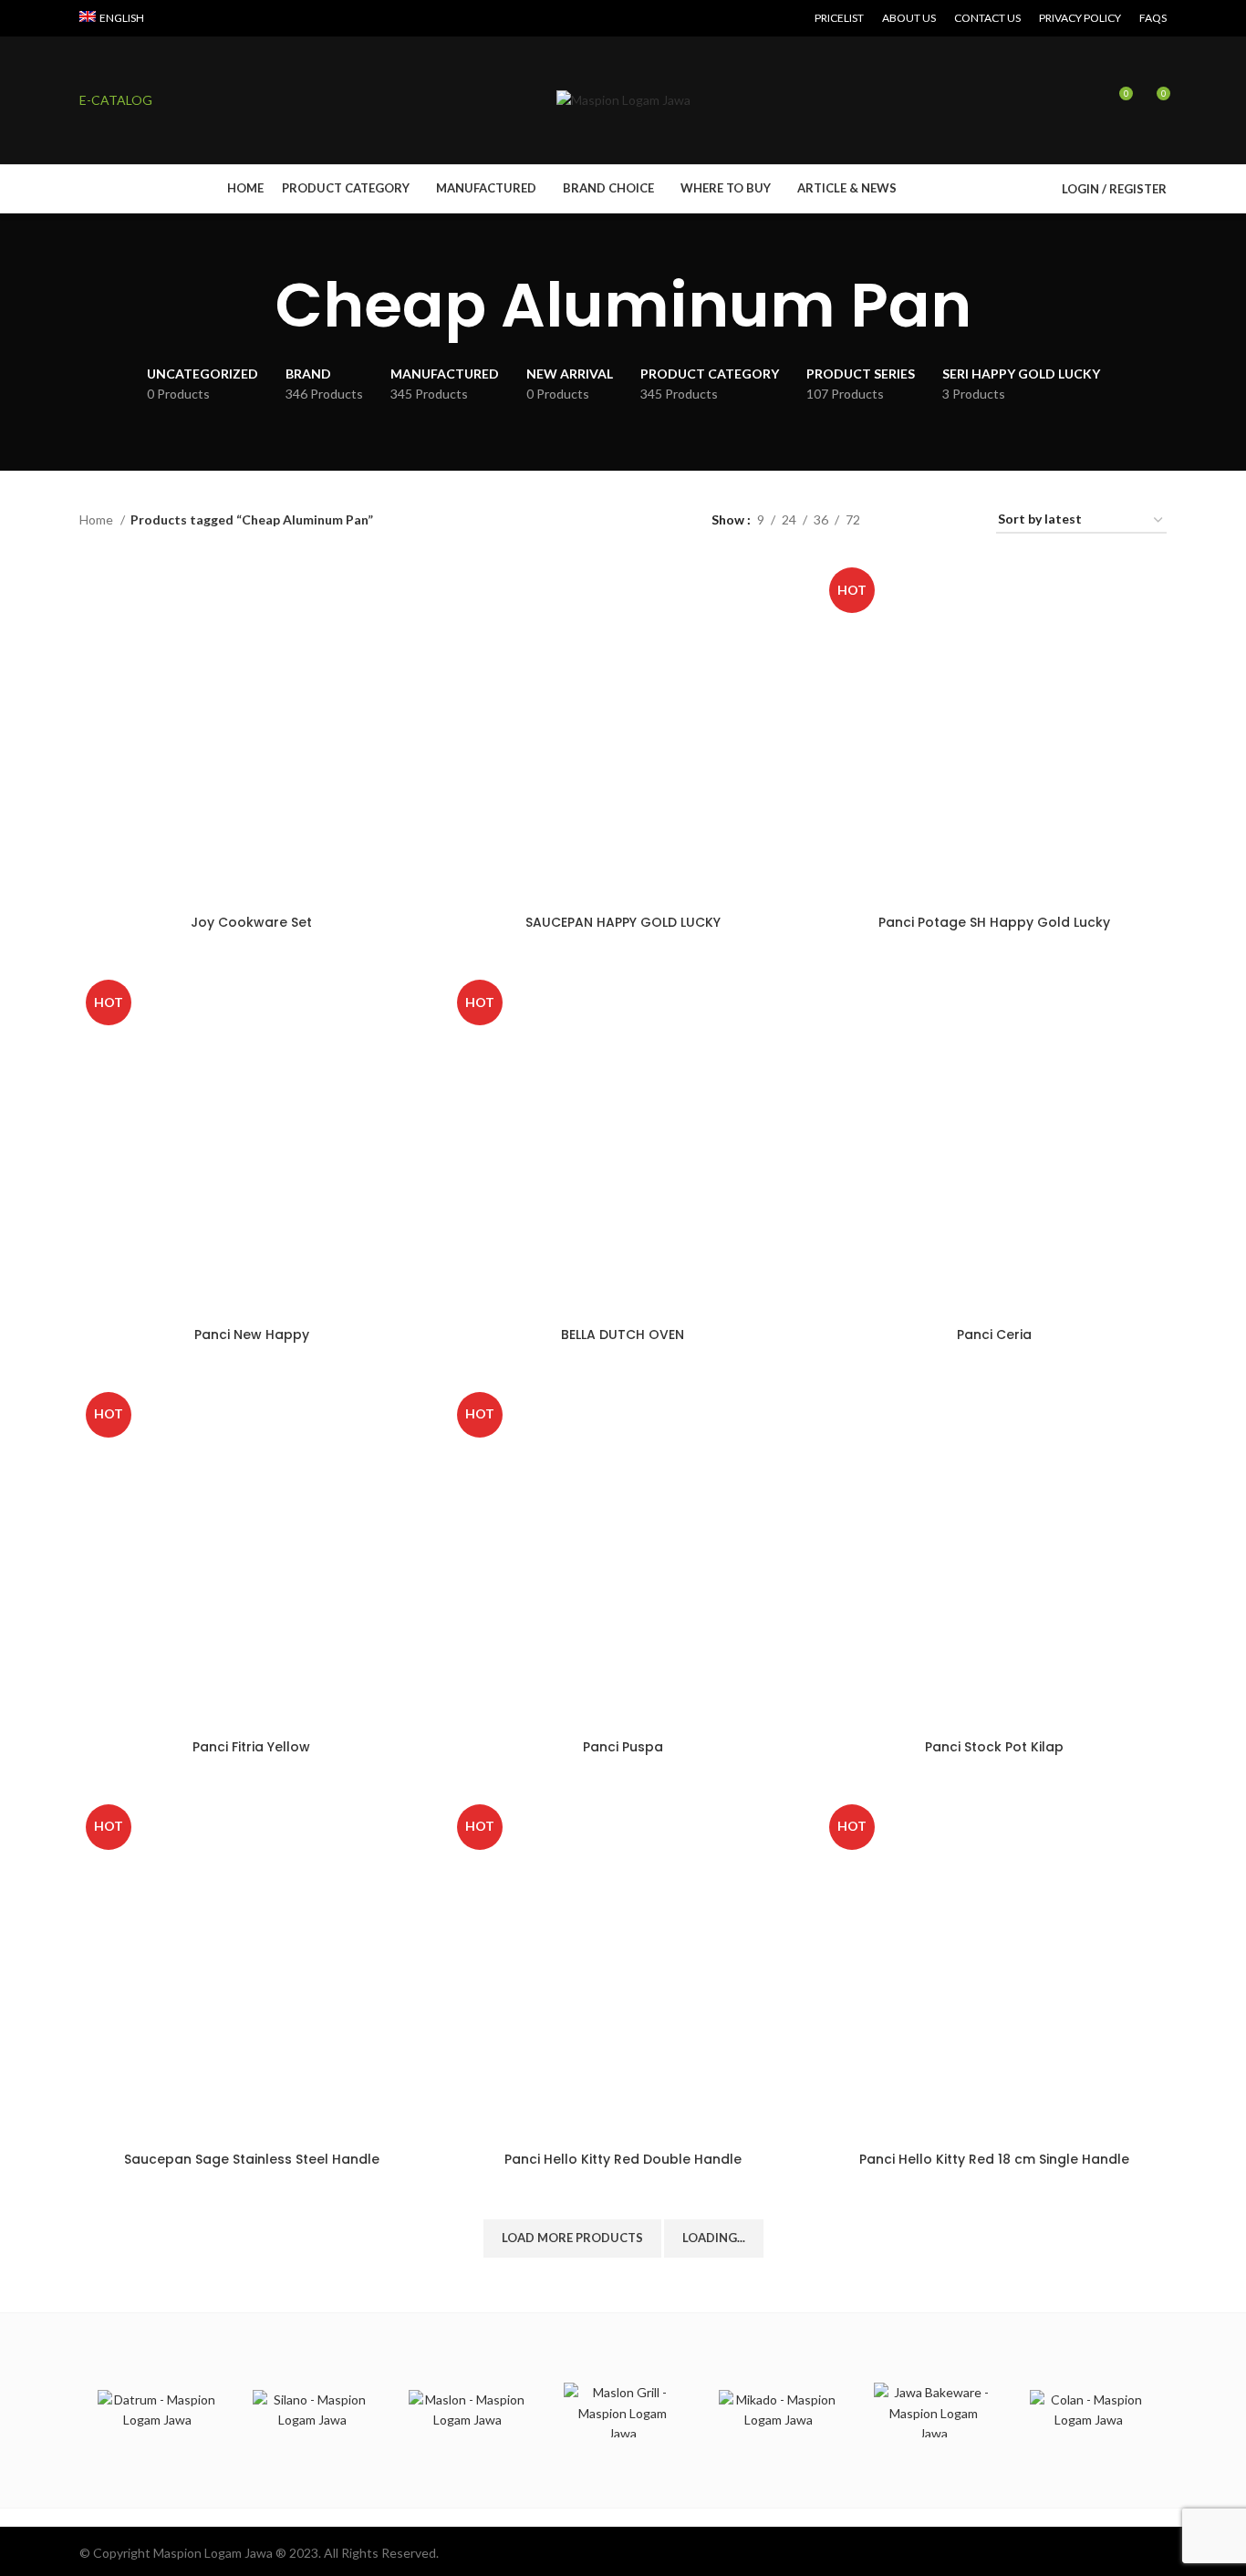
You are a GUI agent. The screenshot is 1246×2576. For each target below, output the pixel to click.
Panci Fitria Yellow (251, 1747)
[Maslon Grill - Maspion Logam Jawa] (623, 2410)
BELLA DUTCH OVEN (623, 1335)
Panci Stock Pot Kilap (994, 1747)
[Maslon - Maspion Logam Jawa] (468, 2410)
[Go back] (253, 306)
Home (98, 519)
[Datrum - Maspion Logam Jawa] (157, 2410)
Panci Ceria (994, 1335)
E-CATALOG (116, 100)
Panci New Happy (252, 1335)
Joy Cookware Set (251, 922)
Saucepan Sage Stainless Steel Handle (252, 2159)
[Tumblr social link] (223, 18)
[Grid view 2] (903, 520)
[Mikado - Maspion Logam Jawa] (778, 2410)
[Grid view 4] (960, 520)
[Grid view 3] (931, 520)
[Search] (1086, 100)
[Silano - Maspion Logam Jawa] (312, 2410)
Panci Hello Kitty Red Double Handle (623, 2159)
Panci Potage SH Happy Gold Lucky (994, 922)
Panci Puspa (623, 1747)
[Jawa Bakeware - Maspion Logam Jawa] (933, 2410)
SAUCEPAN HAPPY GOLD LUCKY (623, 922)
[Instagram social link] (181, 18)
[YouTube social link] (202, 18)
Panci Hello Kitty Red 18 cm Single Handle (994, 2159)
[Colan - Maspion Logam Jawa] (1089, 2410)
